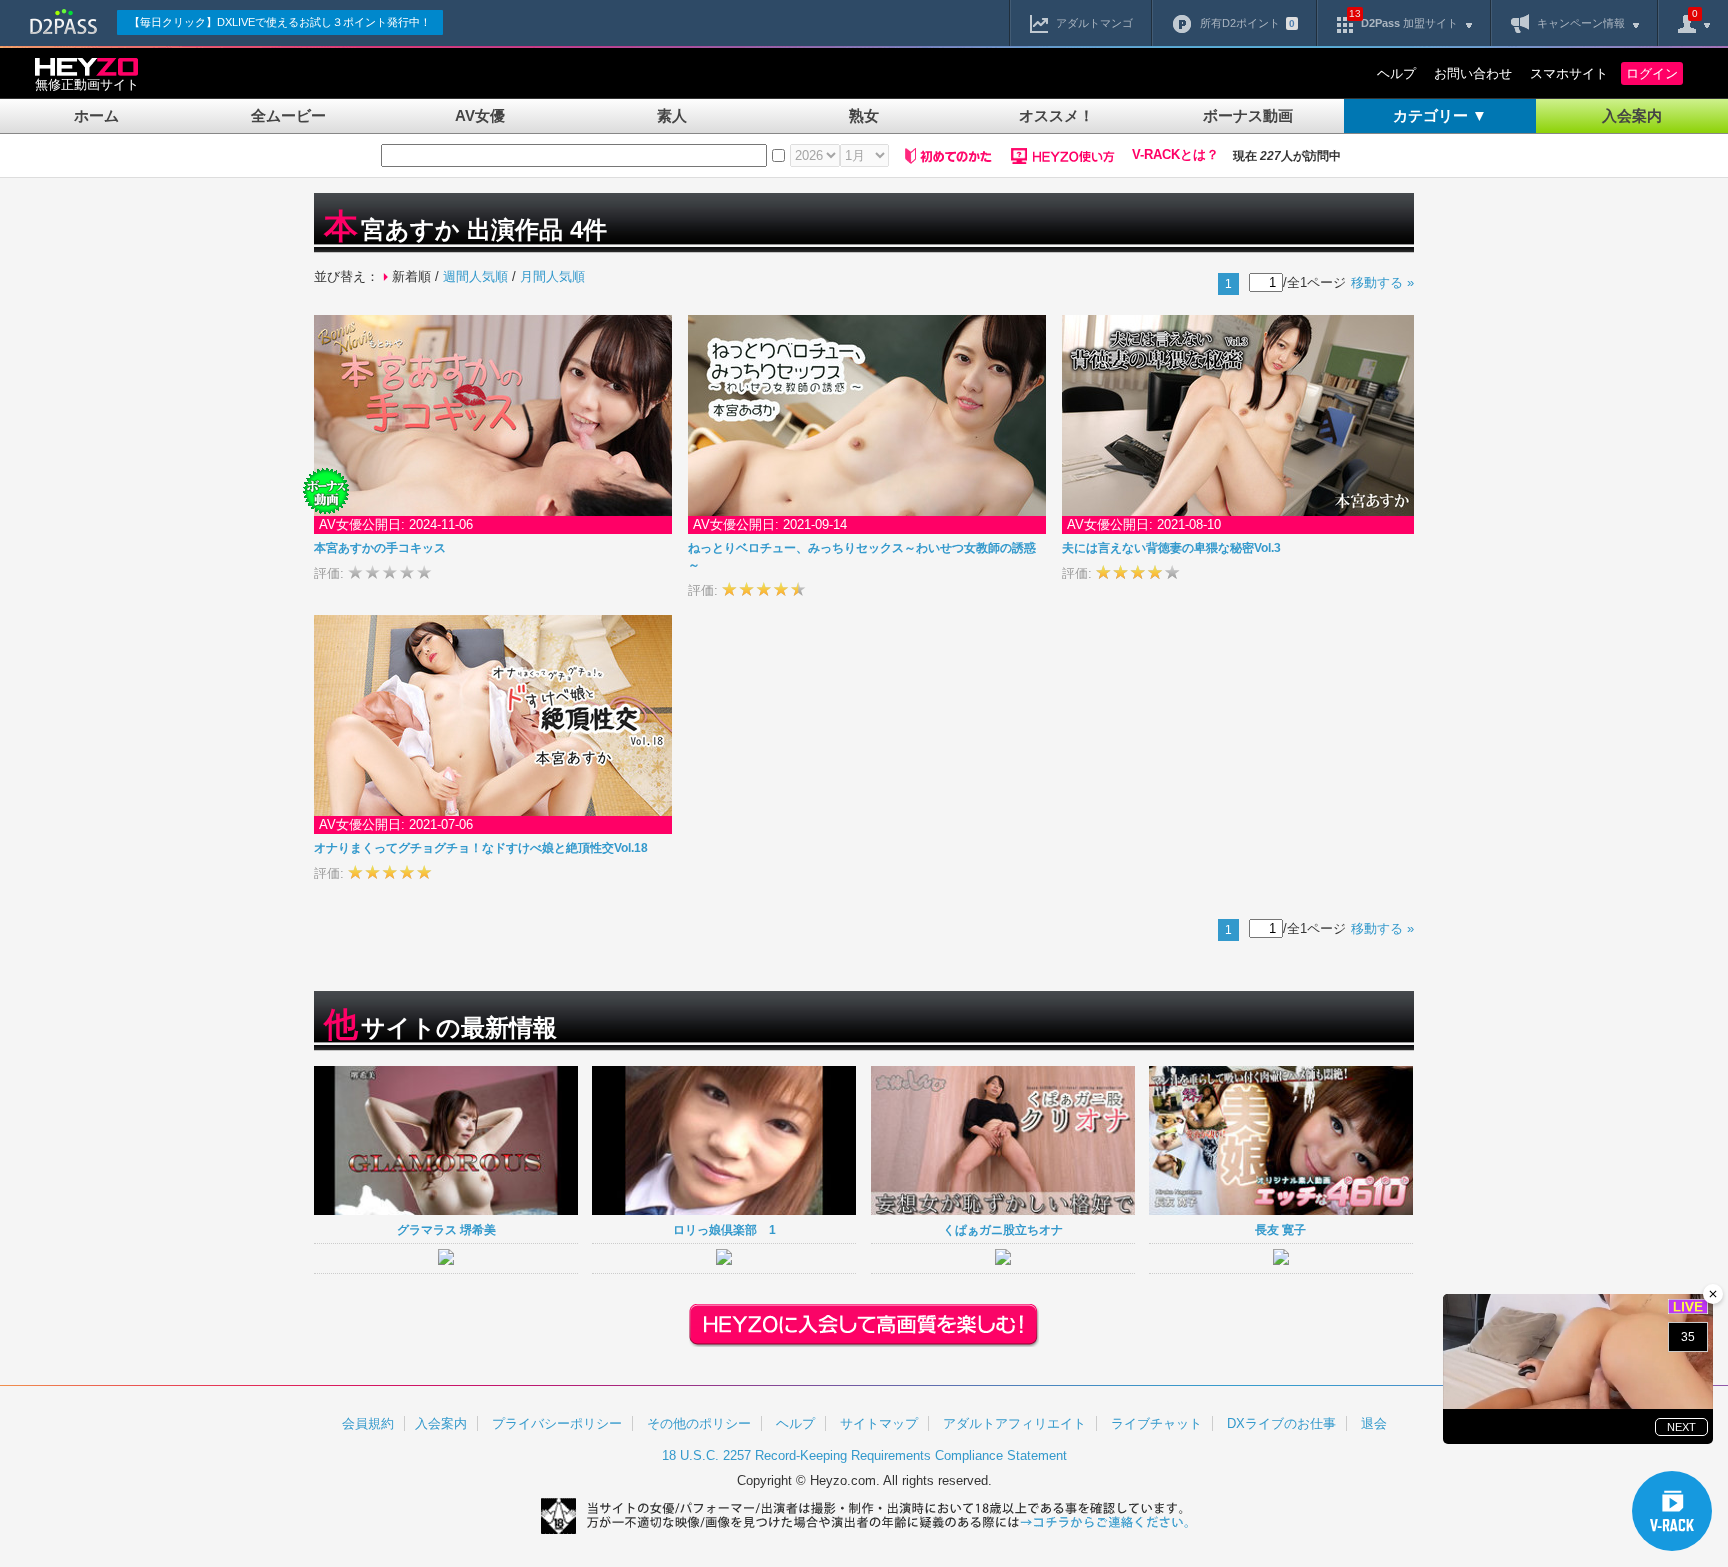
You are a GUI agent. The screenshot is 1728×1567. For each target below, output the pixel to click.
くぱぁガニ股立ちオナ (1003, 1229)
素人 (672, 115)
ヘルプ (1396, 73)
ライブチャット (1156, 1423)
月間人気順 (552, 276)
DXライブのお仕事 (1281, 1423)
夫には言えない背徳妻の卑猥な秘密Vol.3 (1171, 548)
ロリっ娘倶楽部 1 (724, 1229)
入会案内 (1632, 115)
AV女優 (480, 115)
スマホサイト (1569, 73)
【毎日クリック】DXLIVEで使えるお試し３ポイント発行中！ (280, 22)
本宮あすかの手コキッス (380, 548)
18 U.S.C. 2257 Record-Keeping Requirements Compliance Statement (864, 1455)
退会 (1374, 1423)
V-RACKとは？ (1175, 155)
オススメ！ (1056, 115)
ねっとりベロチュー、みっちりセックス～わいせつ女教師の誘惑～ (862, 556)
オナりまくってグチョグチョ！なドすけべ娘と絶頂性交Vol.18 (481, 848)
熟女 (864, 115)
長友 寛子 (1280, 1229)
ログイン (1652, 73)
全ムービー (288, 115)
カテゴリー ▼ (1440, 115)
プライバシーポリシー (557, 1423)
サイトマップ (879, 1423)
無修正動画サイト (87, 84)
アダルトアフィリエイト (1014, 1423)
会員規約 (368, 1423)
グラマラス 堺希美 (446, 1229)
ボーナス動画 (1248, 115)
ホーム (96, 115)
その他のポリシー (699, 1423)
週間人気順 (475, 276)
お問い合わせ (1473, 73)
